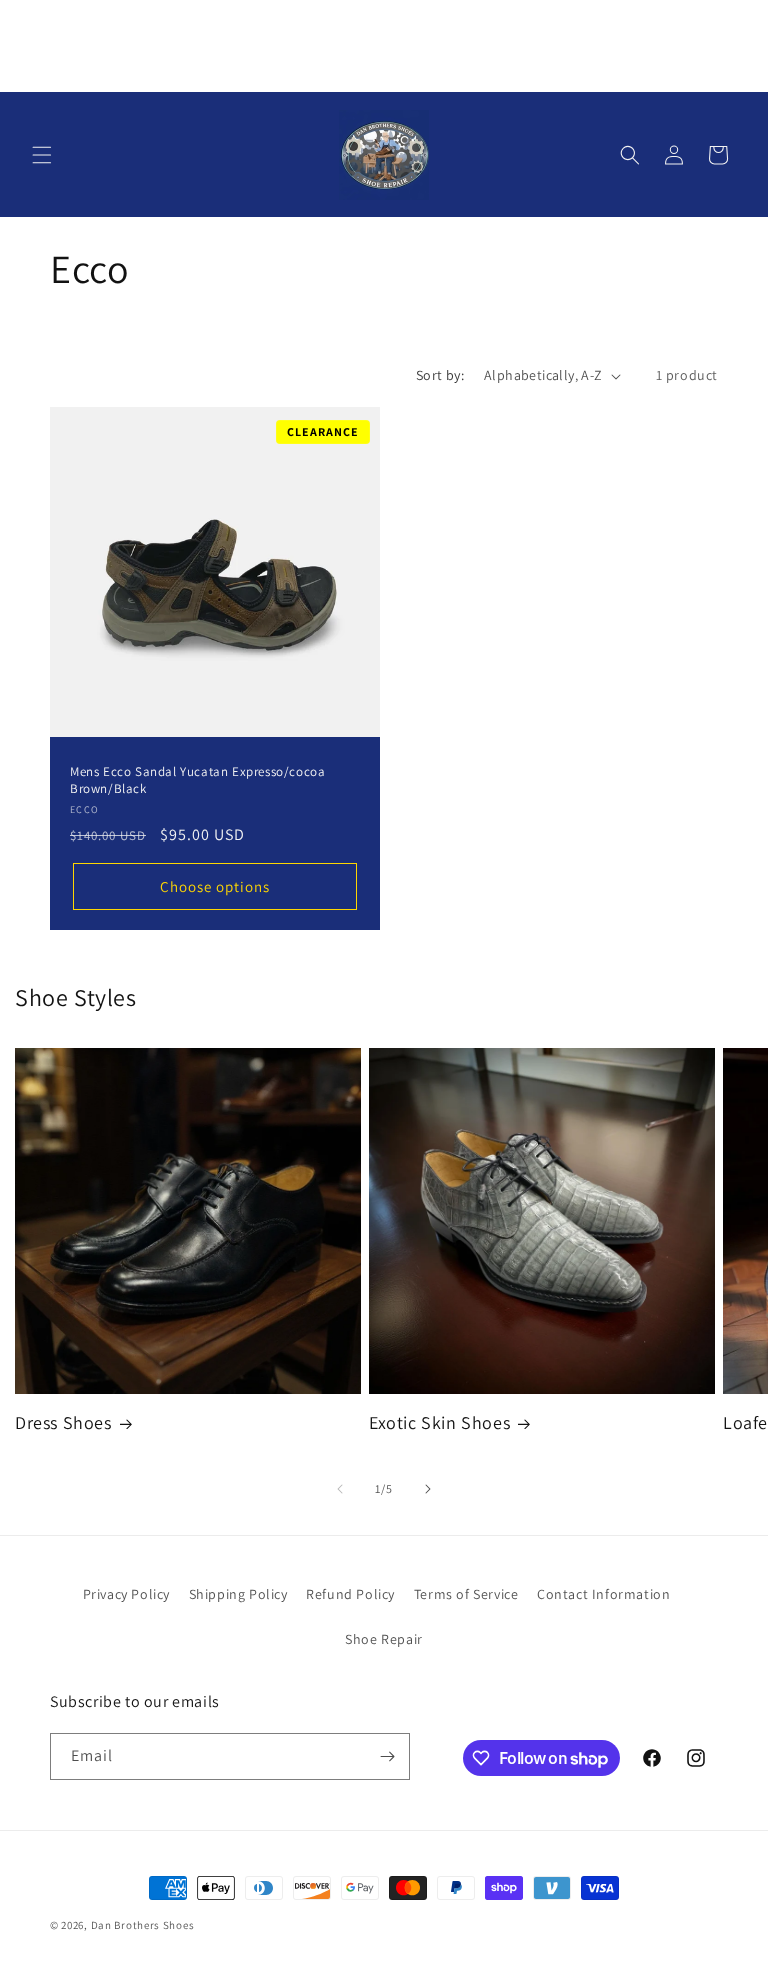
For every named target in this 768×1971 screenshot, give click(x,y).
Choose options (215, 886)
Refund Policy (350, 1594)
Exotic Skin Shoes (439, 1422)
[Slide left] (340, 1489)
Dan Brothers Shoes (143, 1925)
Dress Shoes (63, 1422)
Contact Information (603, 1594)
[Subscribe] (387, 1756)
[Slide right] (428, 1489)
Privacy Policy (126, 1594)
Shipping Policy (238, 1594)
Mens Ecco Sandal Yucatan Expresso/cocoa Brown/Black (197, 780)
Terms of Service (466, 1594)
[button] (42, 155)
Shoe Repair (384, 1639)
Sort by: (440, 375)
